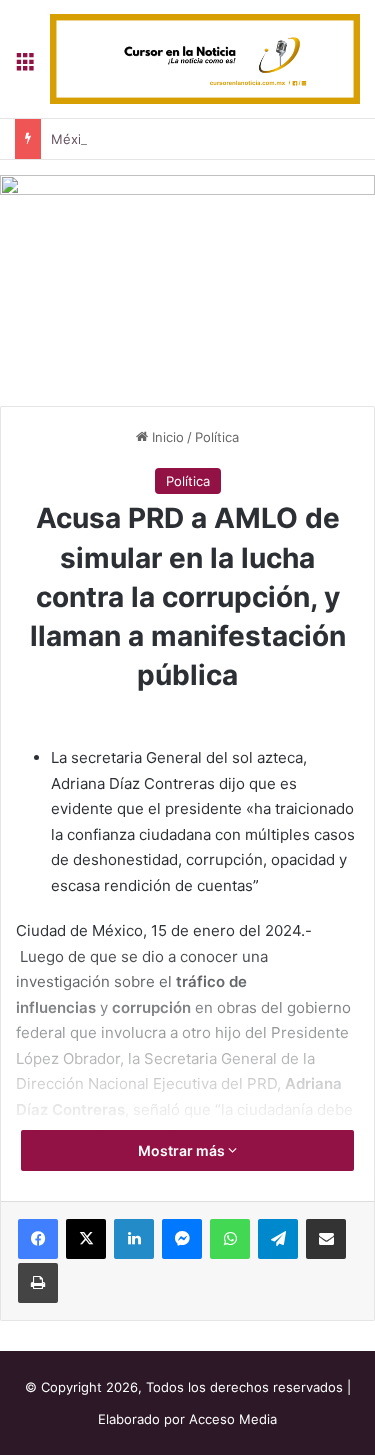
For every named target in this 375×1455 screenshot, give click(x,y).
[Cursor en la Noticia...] (205, 59)
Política (217, 437)
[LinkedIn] (134, 1239)
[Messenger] (182, 1239)
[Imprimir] (38, 1283)
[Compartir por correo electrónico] (326, 1239)
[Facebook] (38, 1239)
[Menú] (25, 66)
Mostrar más (183, 1150)
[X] (86, 1239)
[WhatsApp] (230, 1239)
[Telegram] (278, 1239)
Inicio (166, 437)
